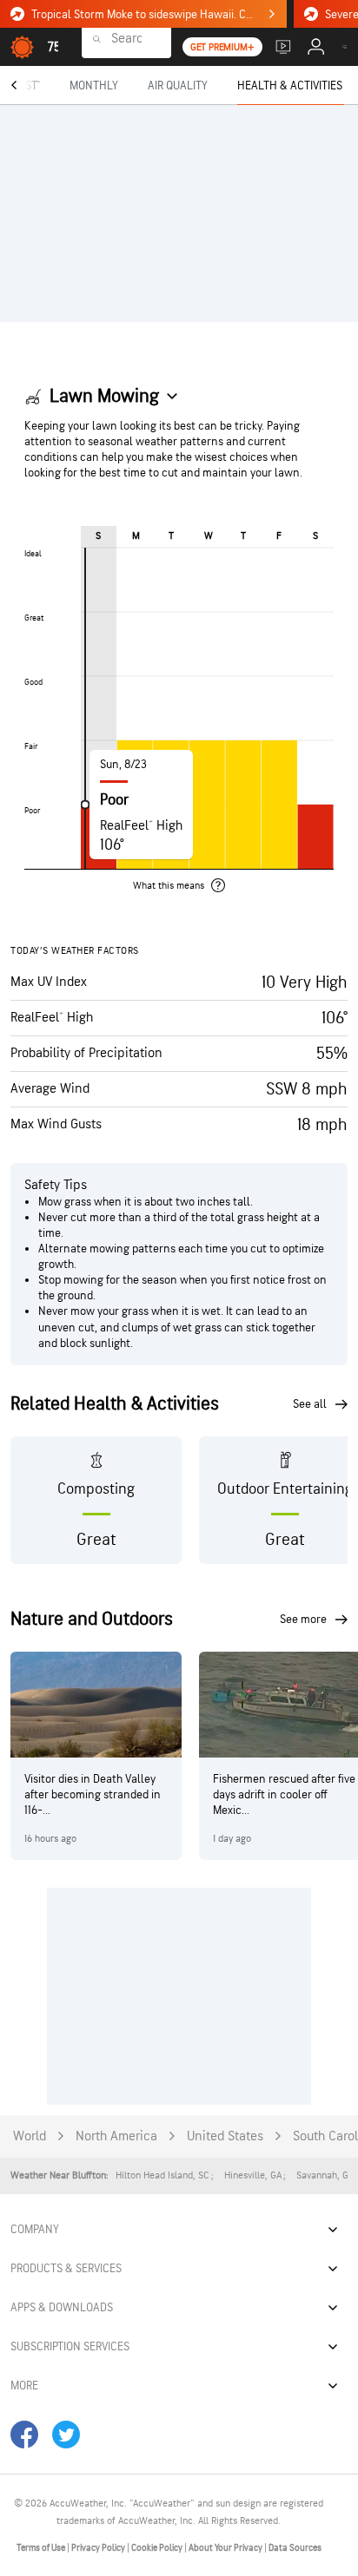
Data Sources (295, 2548)
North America (116, 2136)
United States (225, 2136)
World (30, 2136)
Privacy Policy (99, 2548)
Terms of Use (42, 2548)
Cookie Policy (158, 2548)
